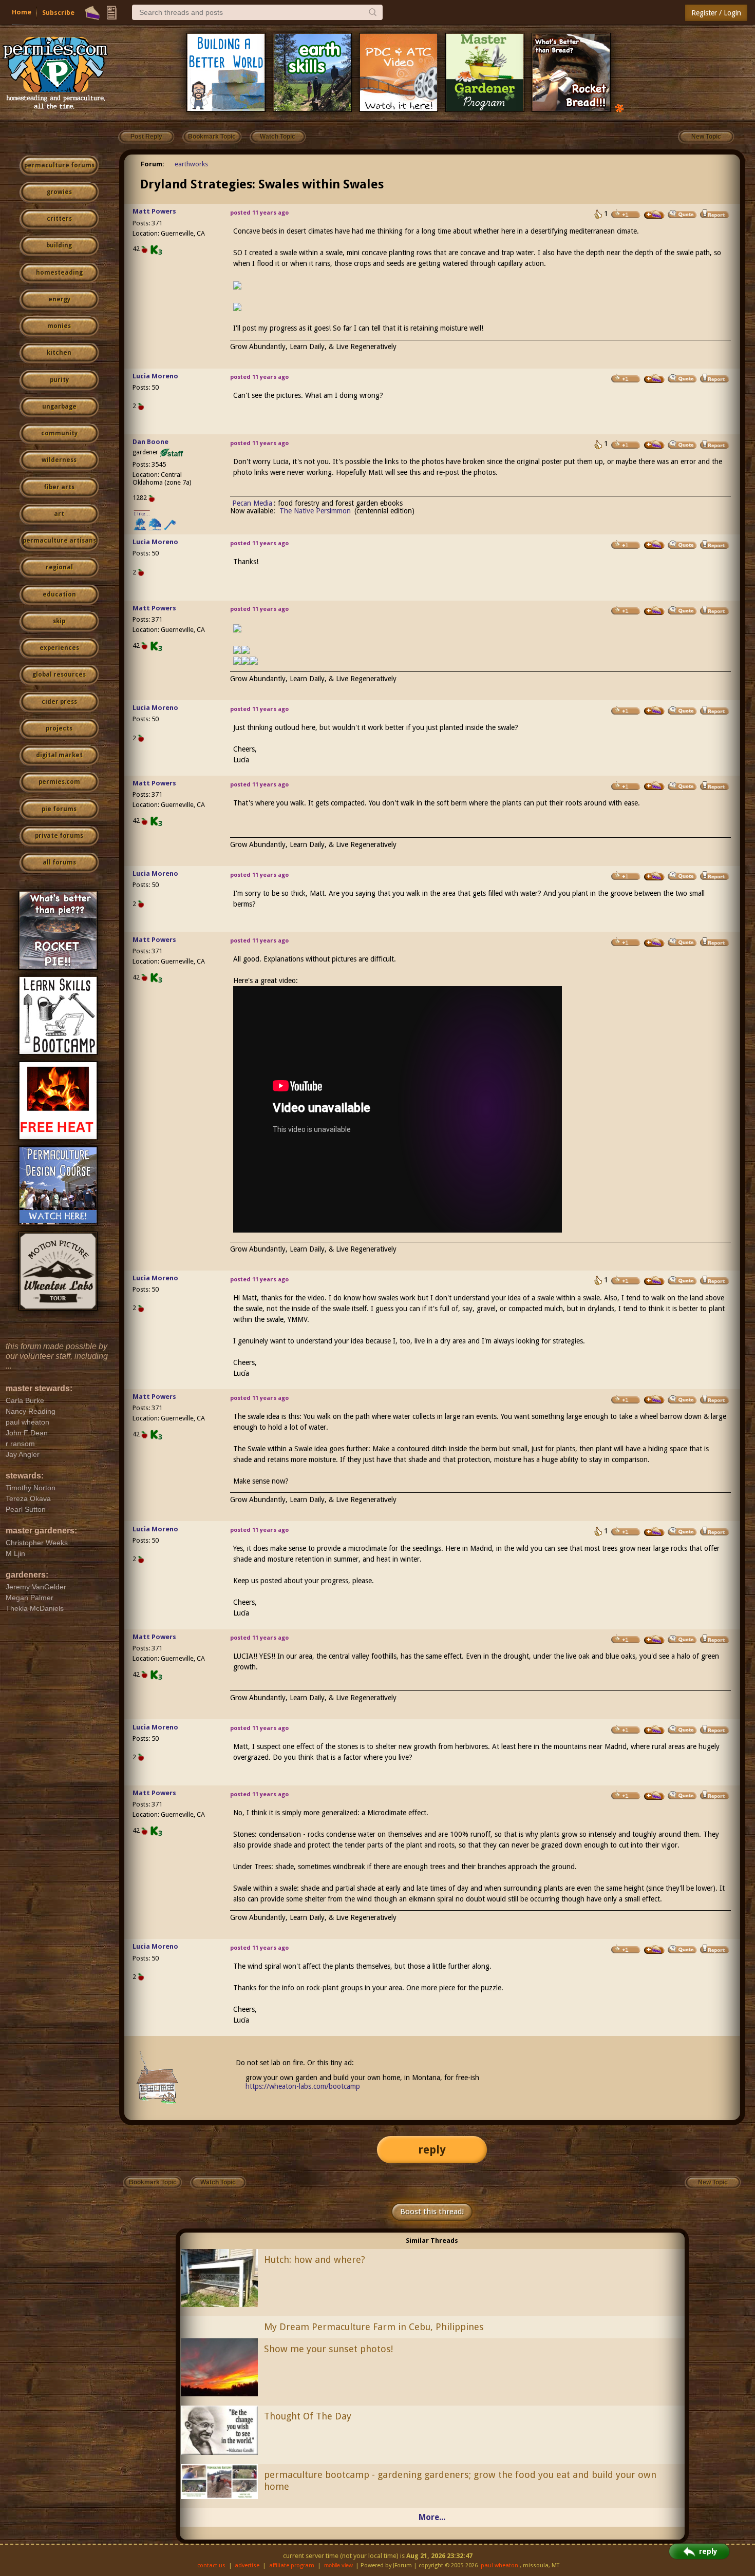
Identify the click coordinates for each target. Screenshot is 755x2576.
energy (59, 299)
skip (59, 621)
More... (432, 2517)
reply (432, 2150)
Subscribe (58, 13)
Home (22, 12)
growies (59, 192)
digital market (59, 755)
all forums (59, 862)
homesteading (59, 273)
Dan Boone (150, 442)
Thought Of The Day (308, 2416)
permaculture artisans (59, 541)
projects (59, 728)
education (59, 594)
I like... (142, 514)
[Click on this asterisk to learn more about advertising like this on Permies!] (619, 108)
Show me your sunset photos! (328, 2349)
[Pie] (92, 13)
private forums (59, 836)
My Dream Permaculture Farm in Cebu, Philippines (374, 2327)
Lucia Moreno (155, 376)
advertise (247, 2565)
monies (59, 326)
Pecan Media (252, 503)
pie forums (59, 809)
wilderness (59, 460)
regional (59, 567)
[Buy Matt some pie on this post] (654, 215)
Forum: (153, 164)
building (59, 245)
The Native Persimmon (315, 511)
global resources (59, 675)
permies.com (59, 782)
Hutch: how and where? (315, 2260)
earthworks (191, 164)
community (59, 433)
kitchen (59, 353)
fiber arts (59, 487)
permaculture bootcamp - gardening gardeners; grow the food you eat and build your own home (460, 2481)
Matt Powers (154, 211)
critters (59, 219)
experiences (59, 648)
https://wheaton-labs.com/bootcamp (303, 2086)
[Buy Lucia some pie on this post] (654, 379)
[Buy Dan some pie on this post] (654, 445)
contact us (211, 2565)
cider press (59, 702)
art (59, 514)
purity (59, 380)
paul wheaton (499, 2565)
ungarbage (59, 407)
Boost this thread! (432, 2212)
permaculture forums (59, 165)
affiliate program (292, 2565)
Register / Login (716, 13)
